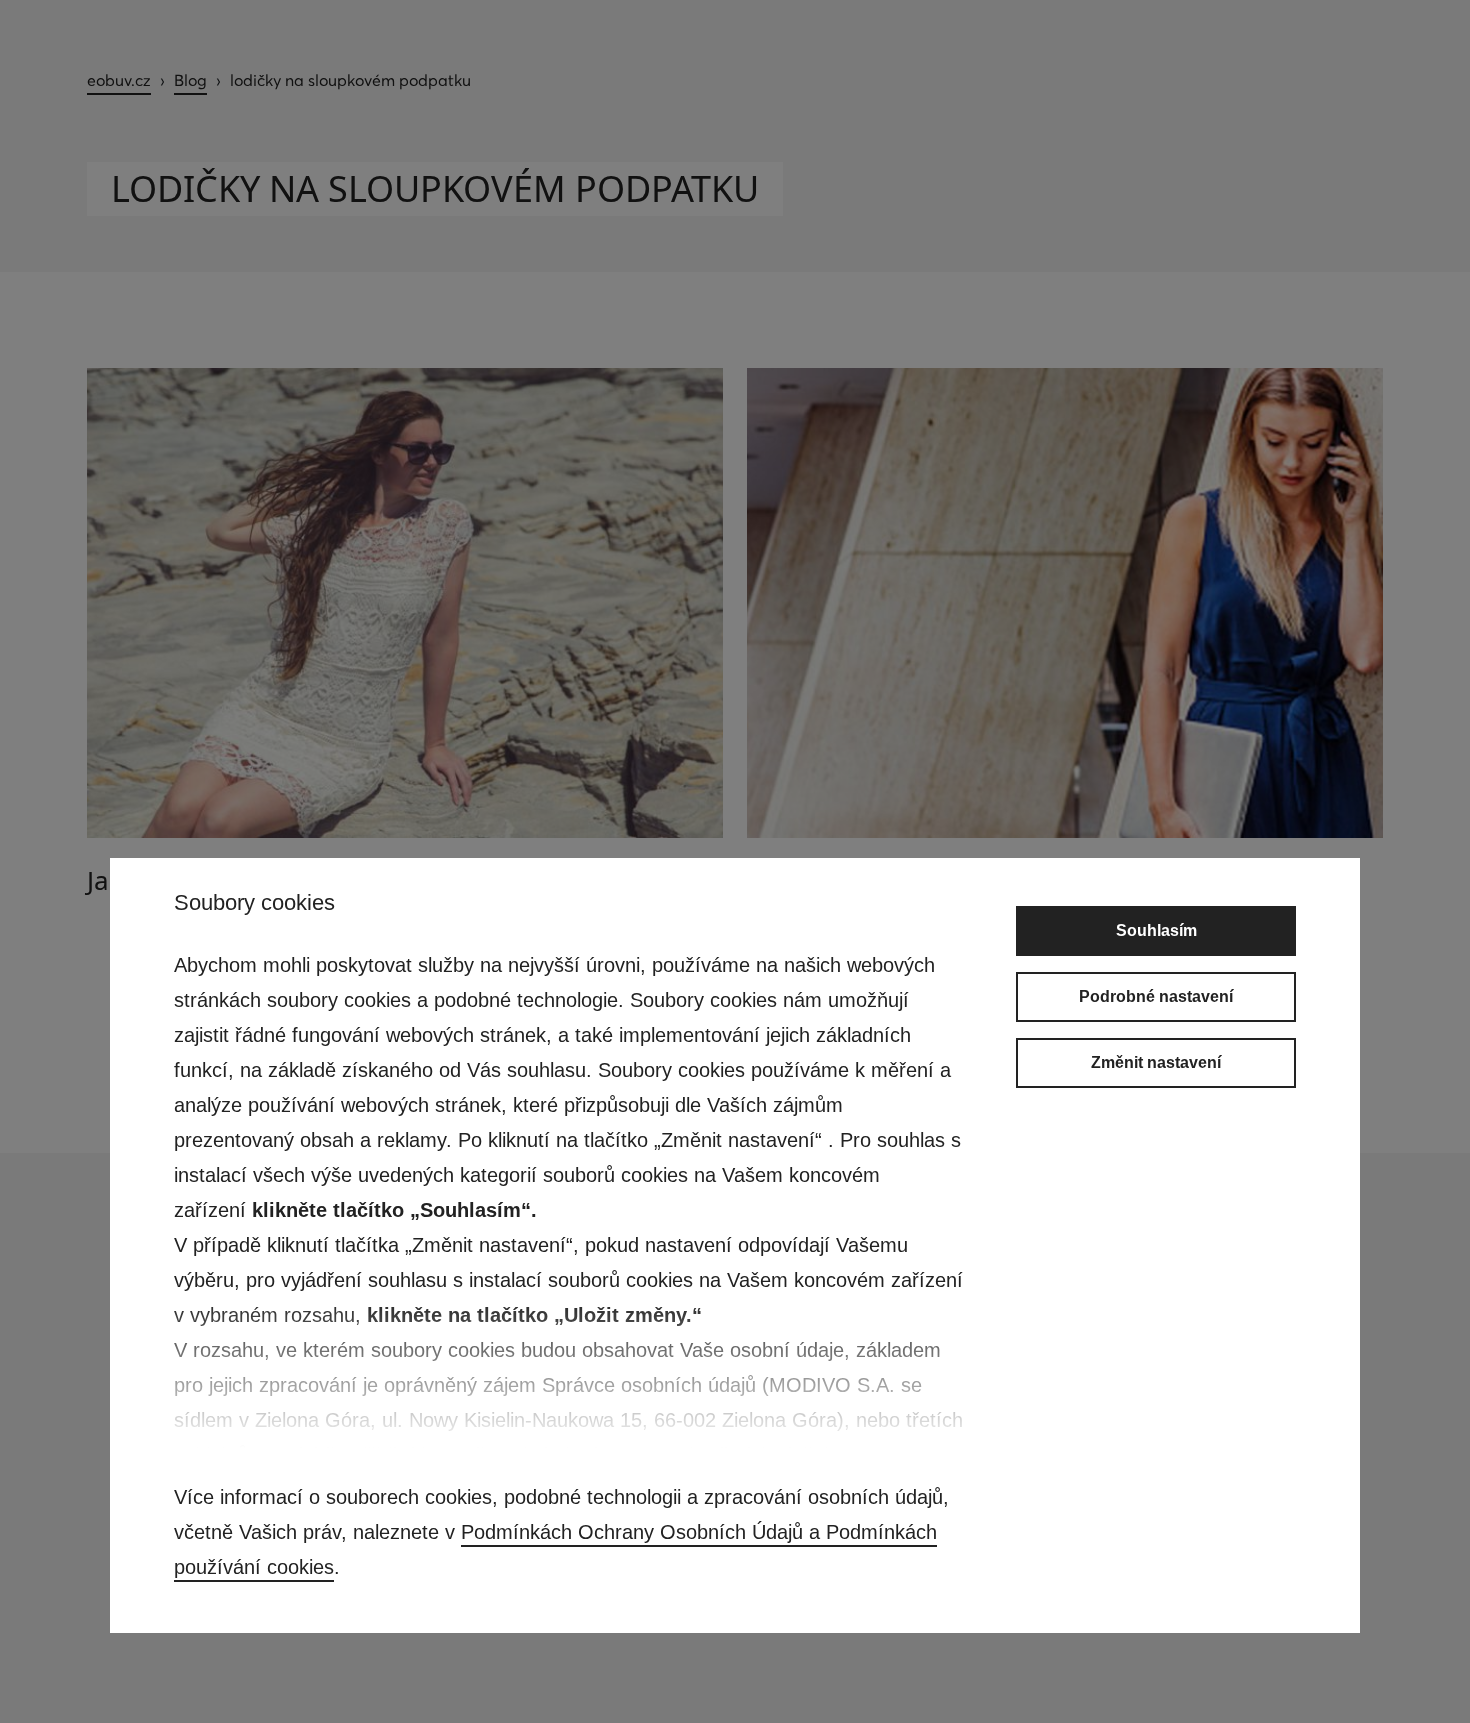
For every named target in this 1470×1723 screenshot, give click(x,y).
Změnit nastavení (1156, 1062)
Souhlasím (1156, 930)
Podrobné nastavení (1156, 996)
